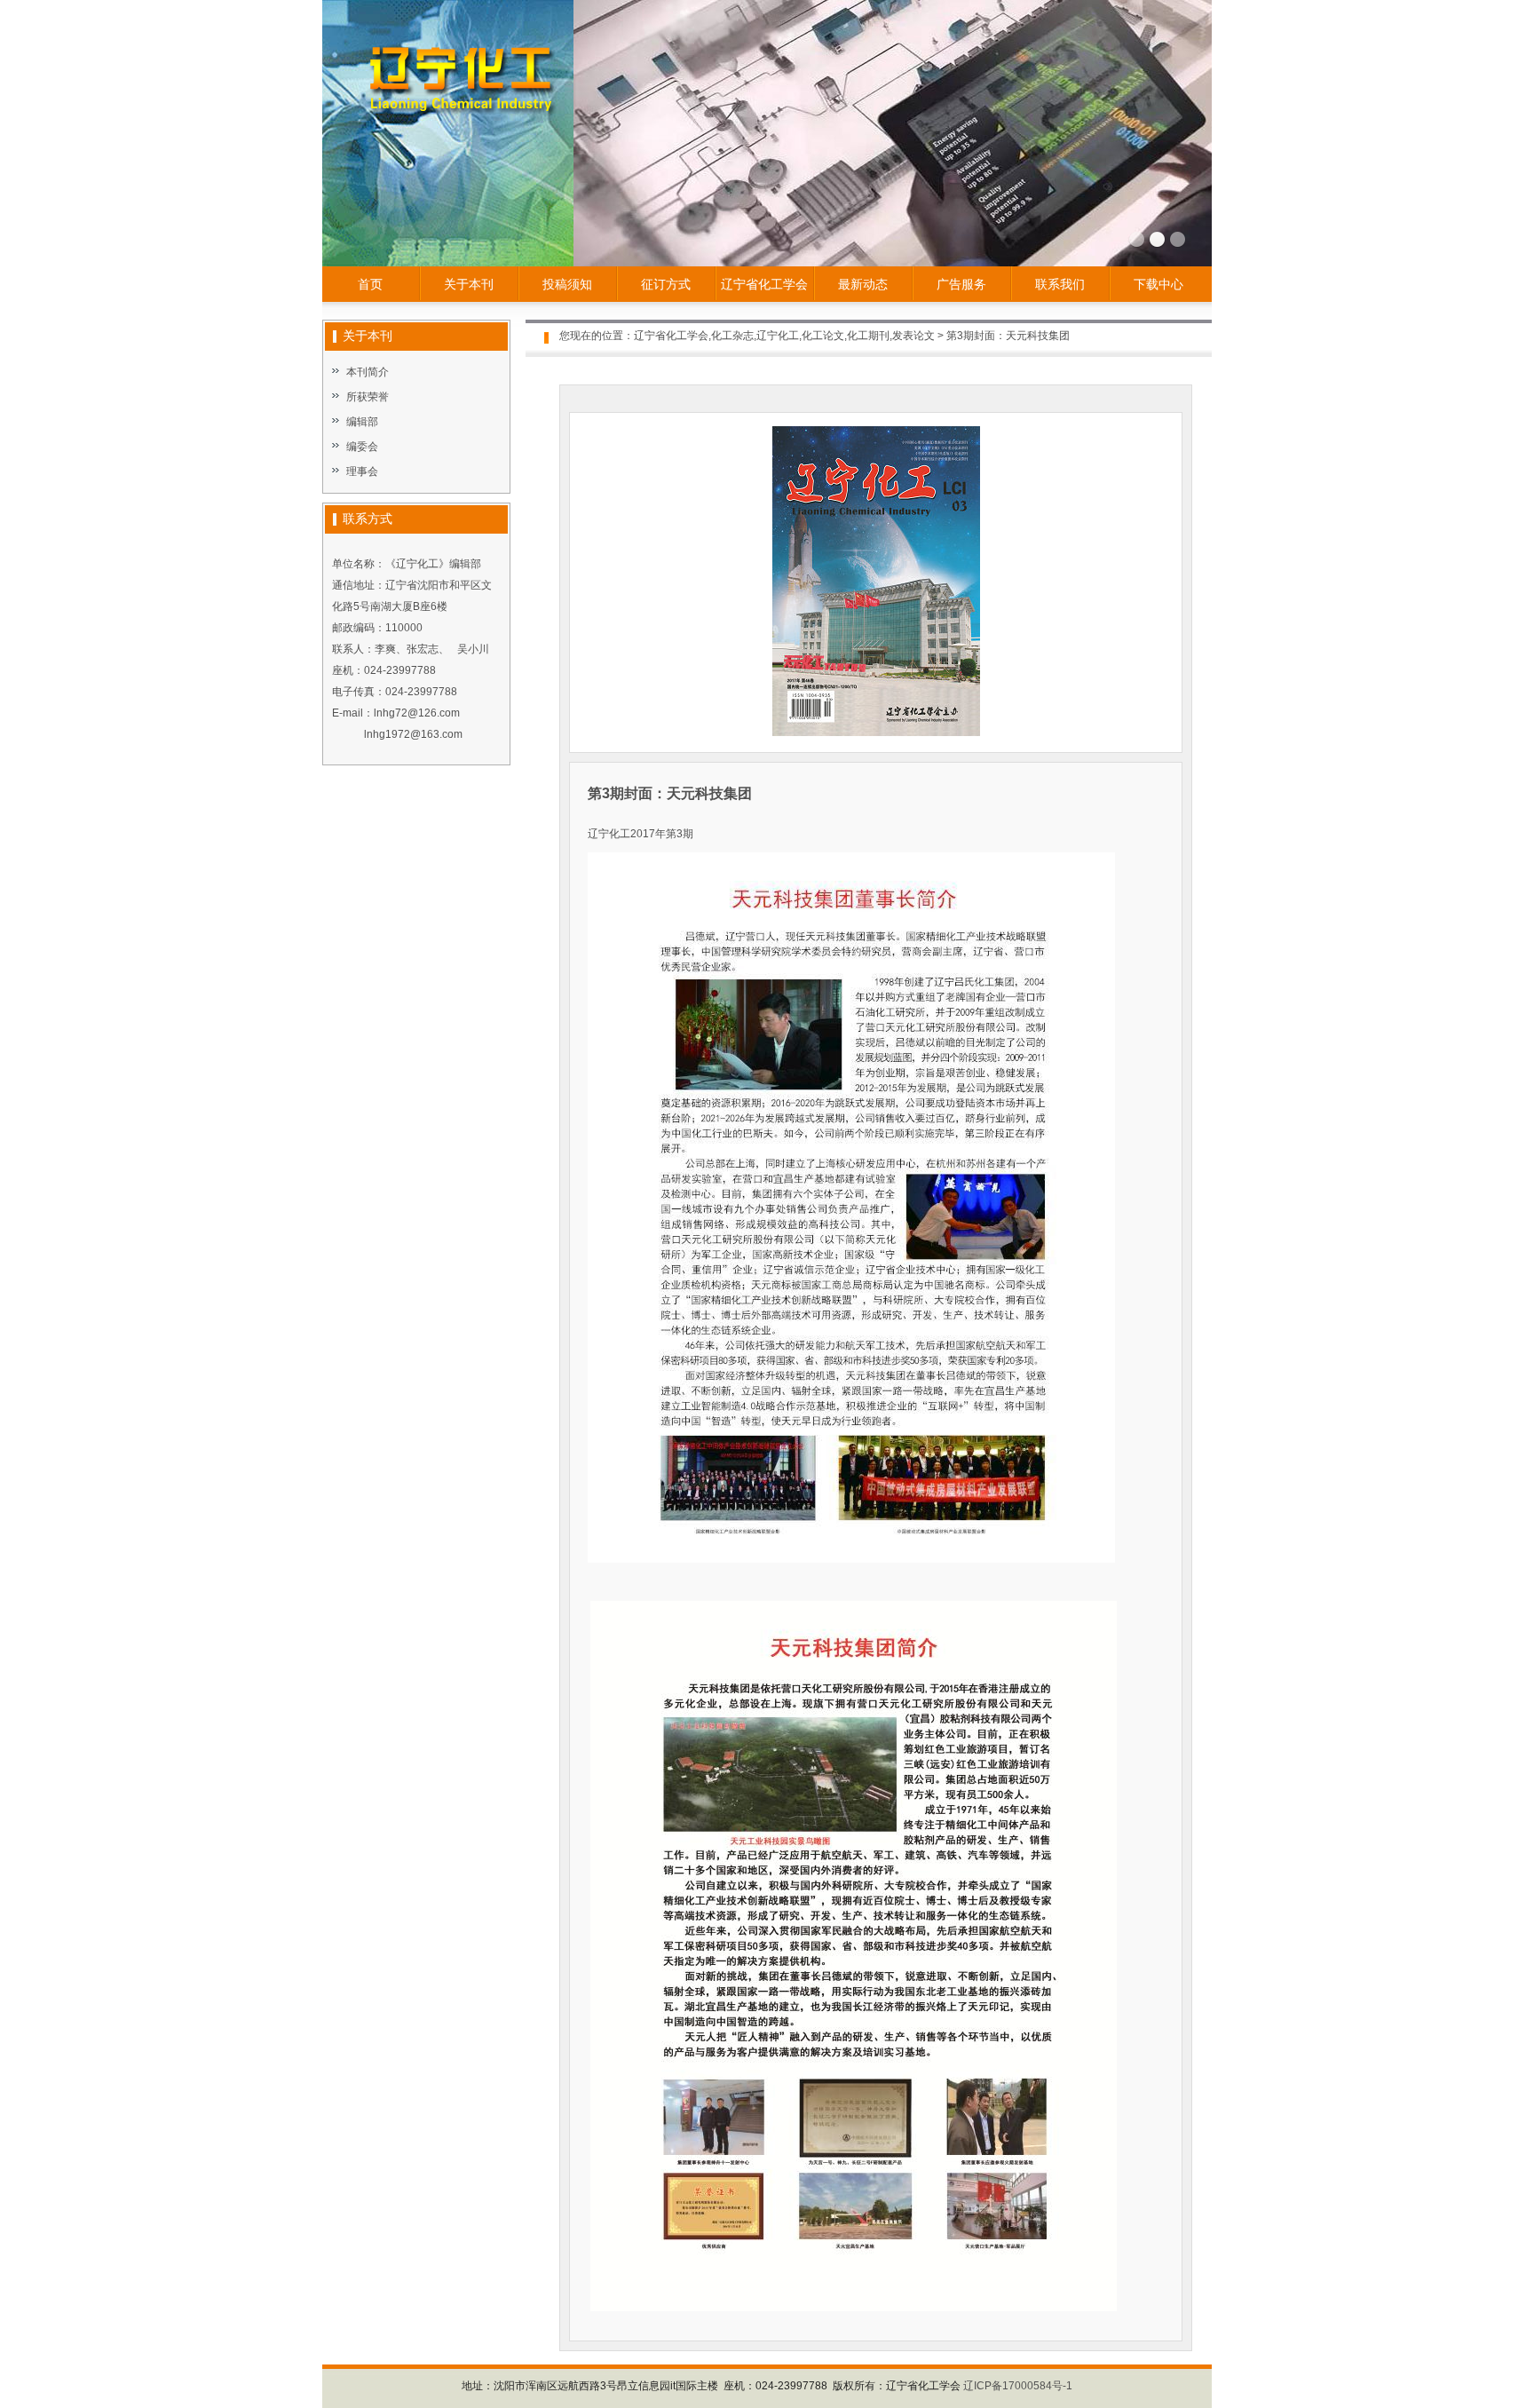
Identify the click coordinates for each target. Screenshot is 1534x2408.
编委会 (362, 447)
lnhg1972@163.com (413, 734)
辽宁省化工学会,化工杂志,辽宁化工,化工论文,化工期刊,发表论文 (784, 336)
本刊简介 (368, 372)
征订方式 (666, 284)
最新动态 (863, 284)
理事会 (362, 471)
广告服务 (961, 284)
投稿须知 (567, 284)
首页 (370, 284)
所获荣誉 (368, 397)
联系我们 (1060, 284)
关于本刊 (469, 284)
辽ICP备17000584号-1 (1018, 2386)
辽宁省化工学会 (764, 284)
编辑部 (362, 422)
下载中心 (1158, 284)
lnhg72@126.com (417, 713)
